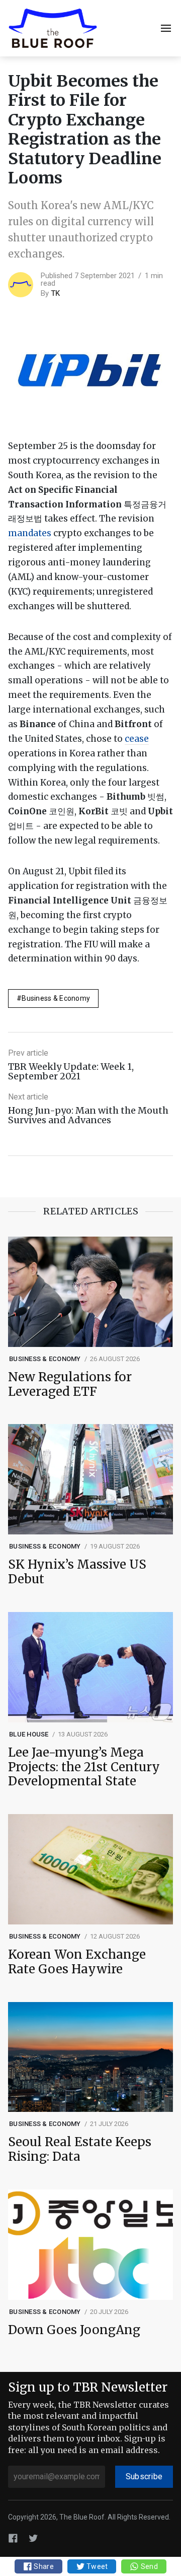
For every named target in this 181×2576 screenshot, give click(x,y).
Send (148, 2566)
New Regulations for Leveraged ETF (70, 1385)
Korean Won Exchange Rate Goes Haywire (77, 1962)
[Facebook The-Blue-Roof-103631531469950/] (13, 2538)
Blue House (29, 1734)
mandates (30, 533)
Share (43, 2566)
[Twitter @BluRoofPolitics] (33, 2538)
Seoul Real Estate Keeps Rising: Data (80, 2150)
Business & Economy (56, 998)
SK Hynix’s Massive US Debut (77, 1572)
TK (55, 293)
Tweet (97, 2566)
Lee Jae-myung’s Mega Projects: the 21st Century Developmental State (84, 1767)
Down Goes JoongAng (74, 2330)
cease (137, 739)
